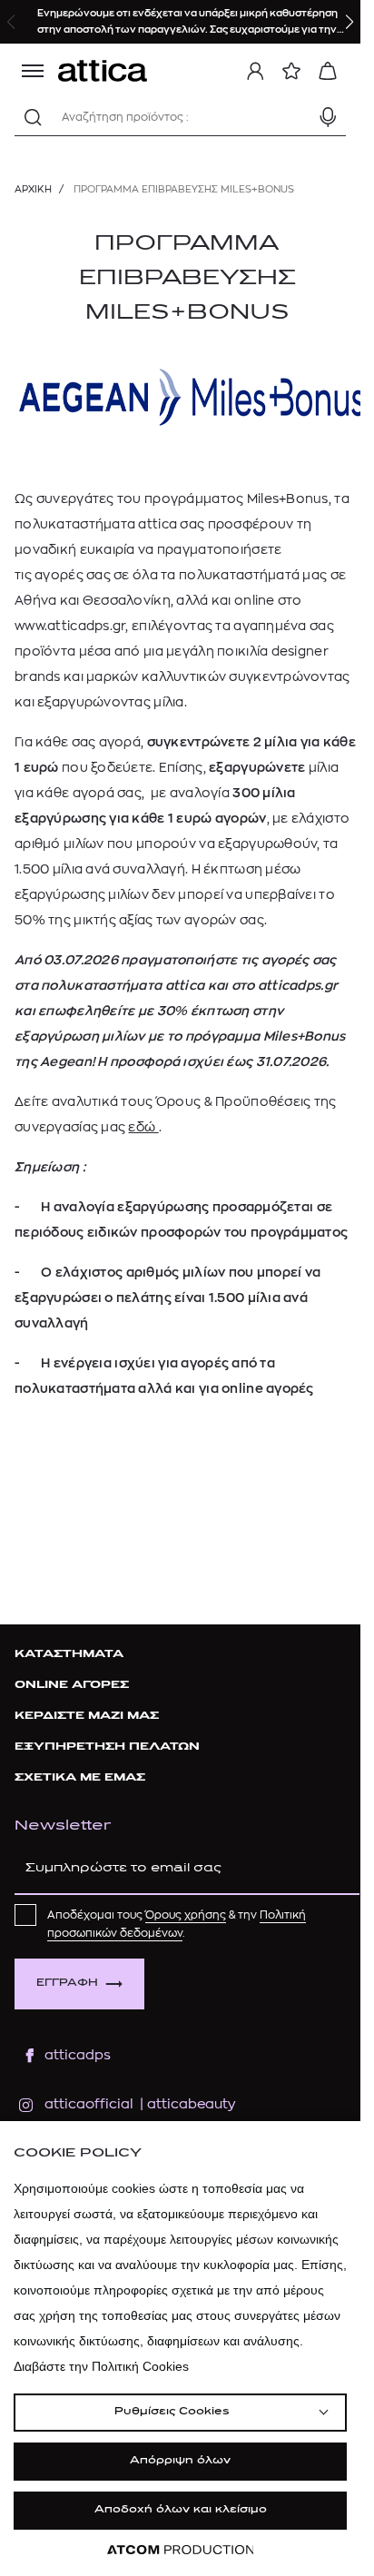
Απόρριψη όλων (180, 2461)
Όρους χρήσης (186, 1915)
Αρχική (33, 189)
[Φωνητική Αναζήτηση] (328, 117)
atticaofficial (89, 2104)
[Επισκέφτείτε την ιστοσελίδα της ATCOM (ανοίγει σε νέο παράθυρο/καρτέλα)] (181, 2550)
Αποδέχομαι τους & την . (177, 1924)
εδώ (143, 1127)
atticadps (78, 2055)
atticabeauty (186, 2104)
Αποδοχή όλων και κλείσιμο (181, 2510)
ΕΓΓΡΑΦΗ (67, 1984)
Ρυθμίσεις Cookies (172, 2412)
